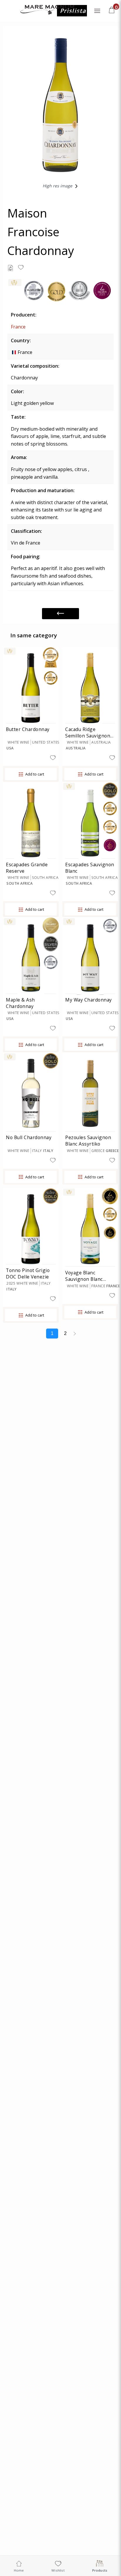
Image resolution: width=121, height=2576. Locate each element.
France (18, 327)
